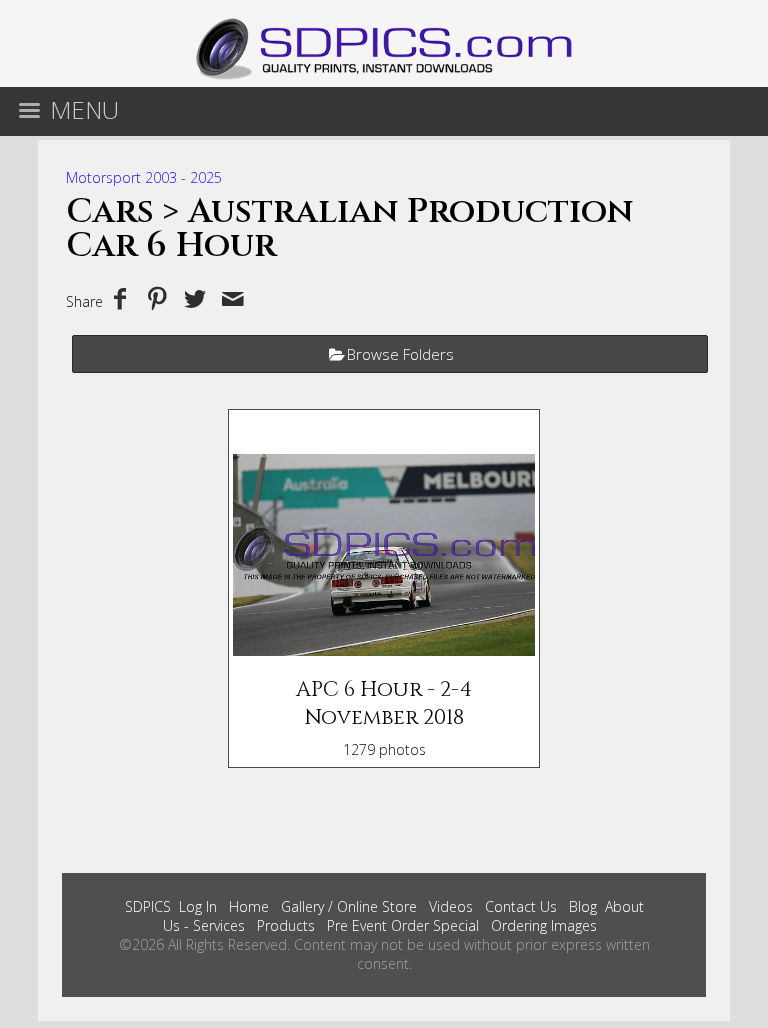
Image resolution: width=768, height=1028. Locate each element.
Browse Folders (400, 354)
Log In (198, 906)
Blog (583, 906)
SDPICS (148, 906)
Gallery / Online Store (349, 906)
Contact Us (521, 906)
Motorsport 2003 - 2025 (144, 177)
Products (286, 925)
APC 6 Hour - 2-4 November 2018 (384, 704)
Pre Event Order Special (403, 925)
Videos (451, 906)
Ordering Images (544, 925)
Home (249, 906)
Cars (110, 212)
